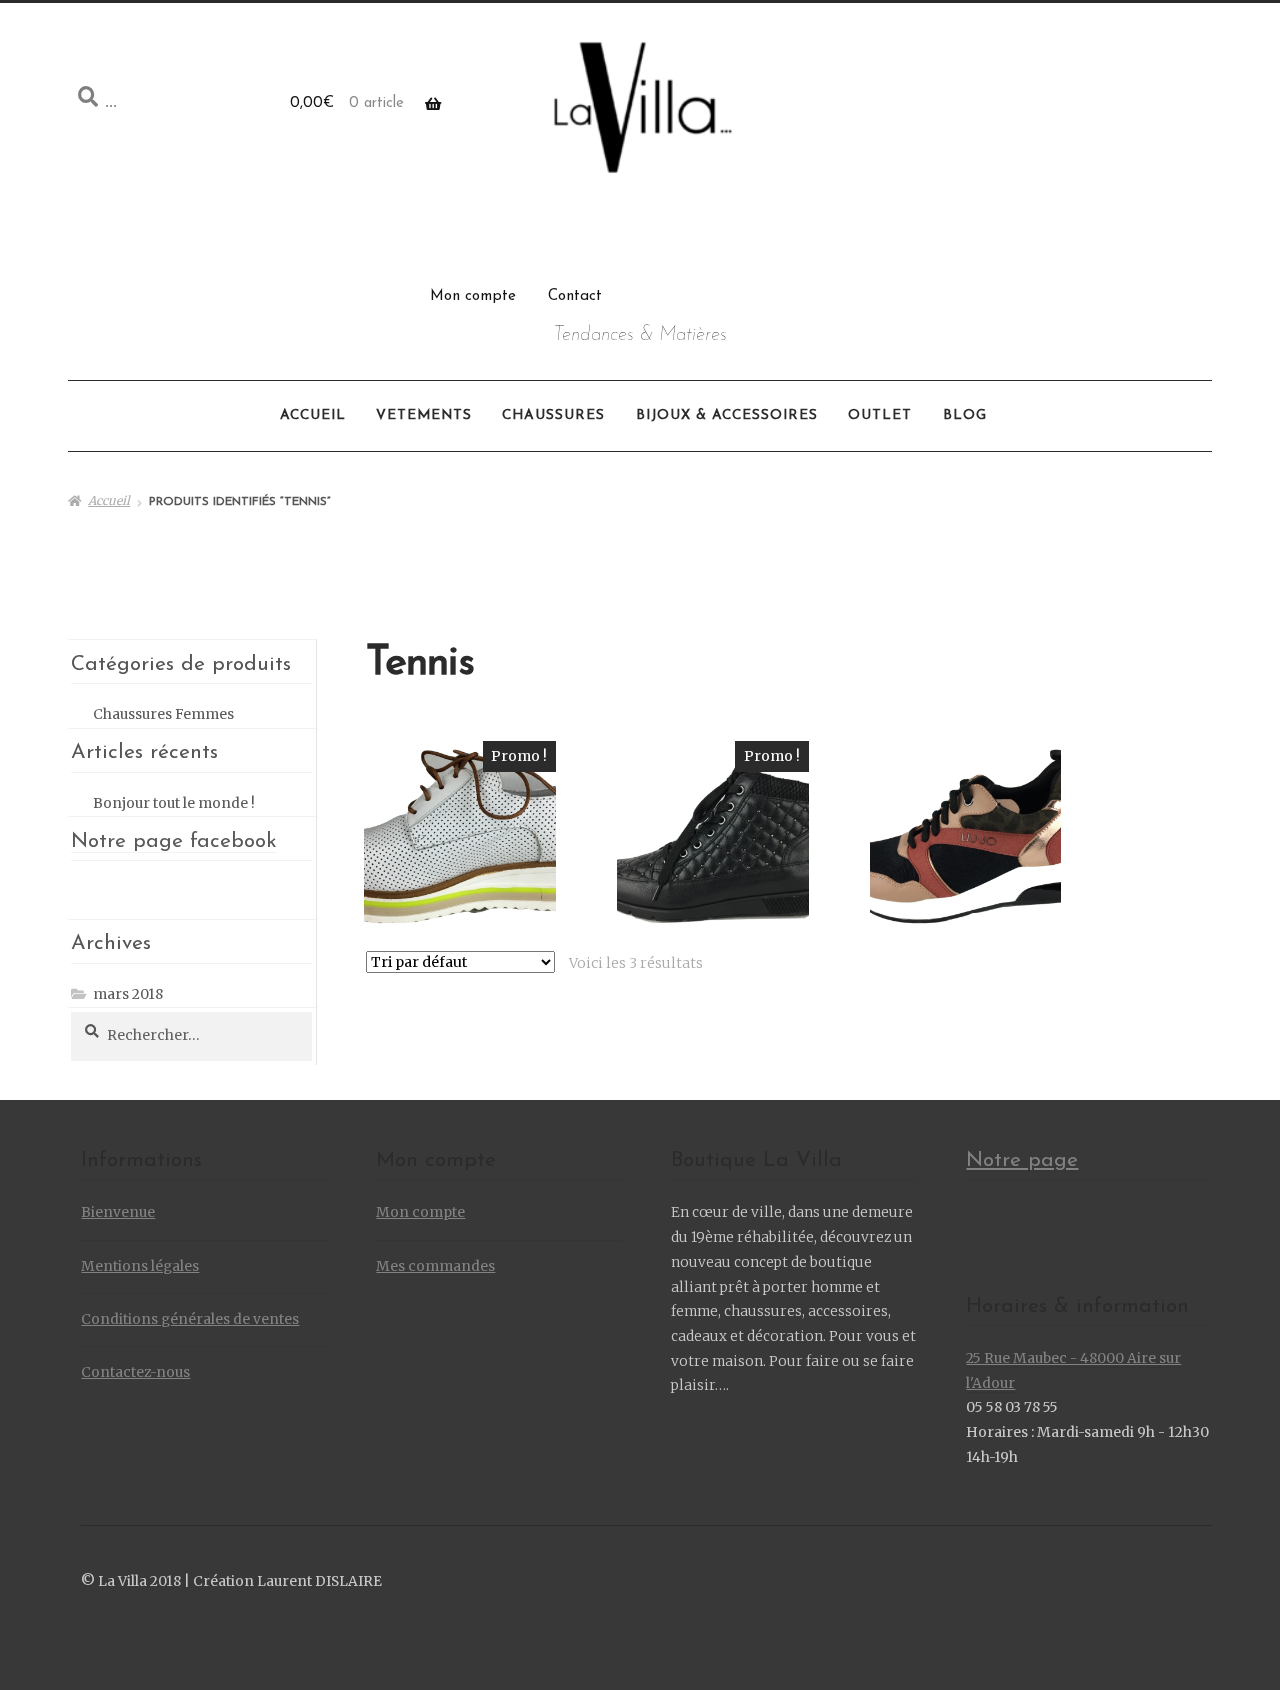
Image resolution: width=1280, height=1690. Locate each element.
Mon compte (473, 296)
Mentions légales (140, 1266)
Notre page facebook (174, 841)
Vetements (424, 415)
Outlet (880, 415)
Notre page (1022, 1160)
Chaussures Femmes (163, 714)
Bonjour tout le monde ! (174, 803)
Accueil (313, 415)
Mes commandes (435, 1266)
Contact (575, 296)
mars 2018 (128, 994)
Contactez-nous (135, 1372)
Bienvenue (118, 1212)
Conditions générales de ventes (190, 1319)
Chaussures (553, 415)
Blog (965, 415)
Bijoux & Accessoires (727, 415)
